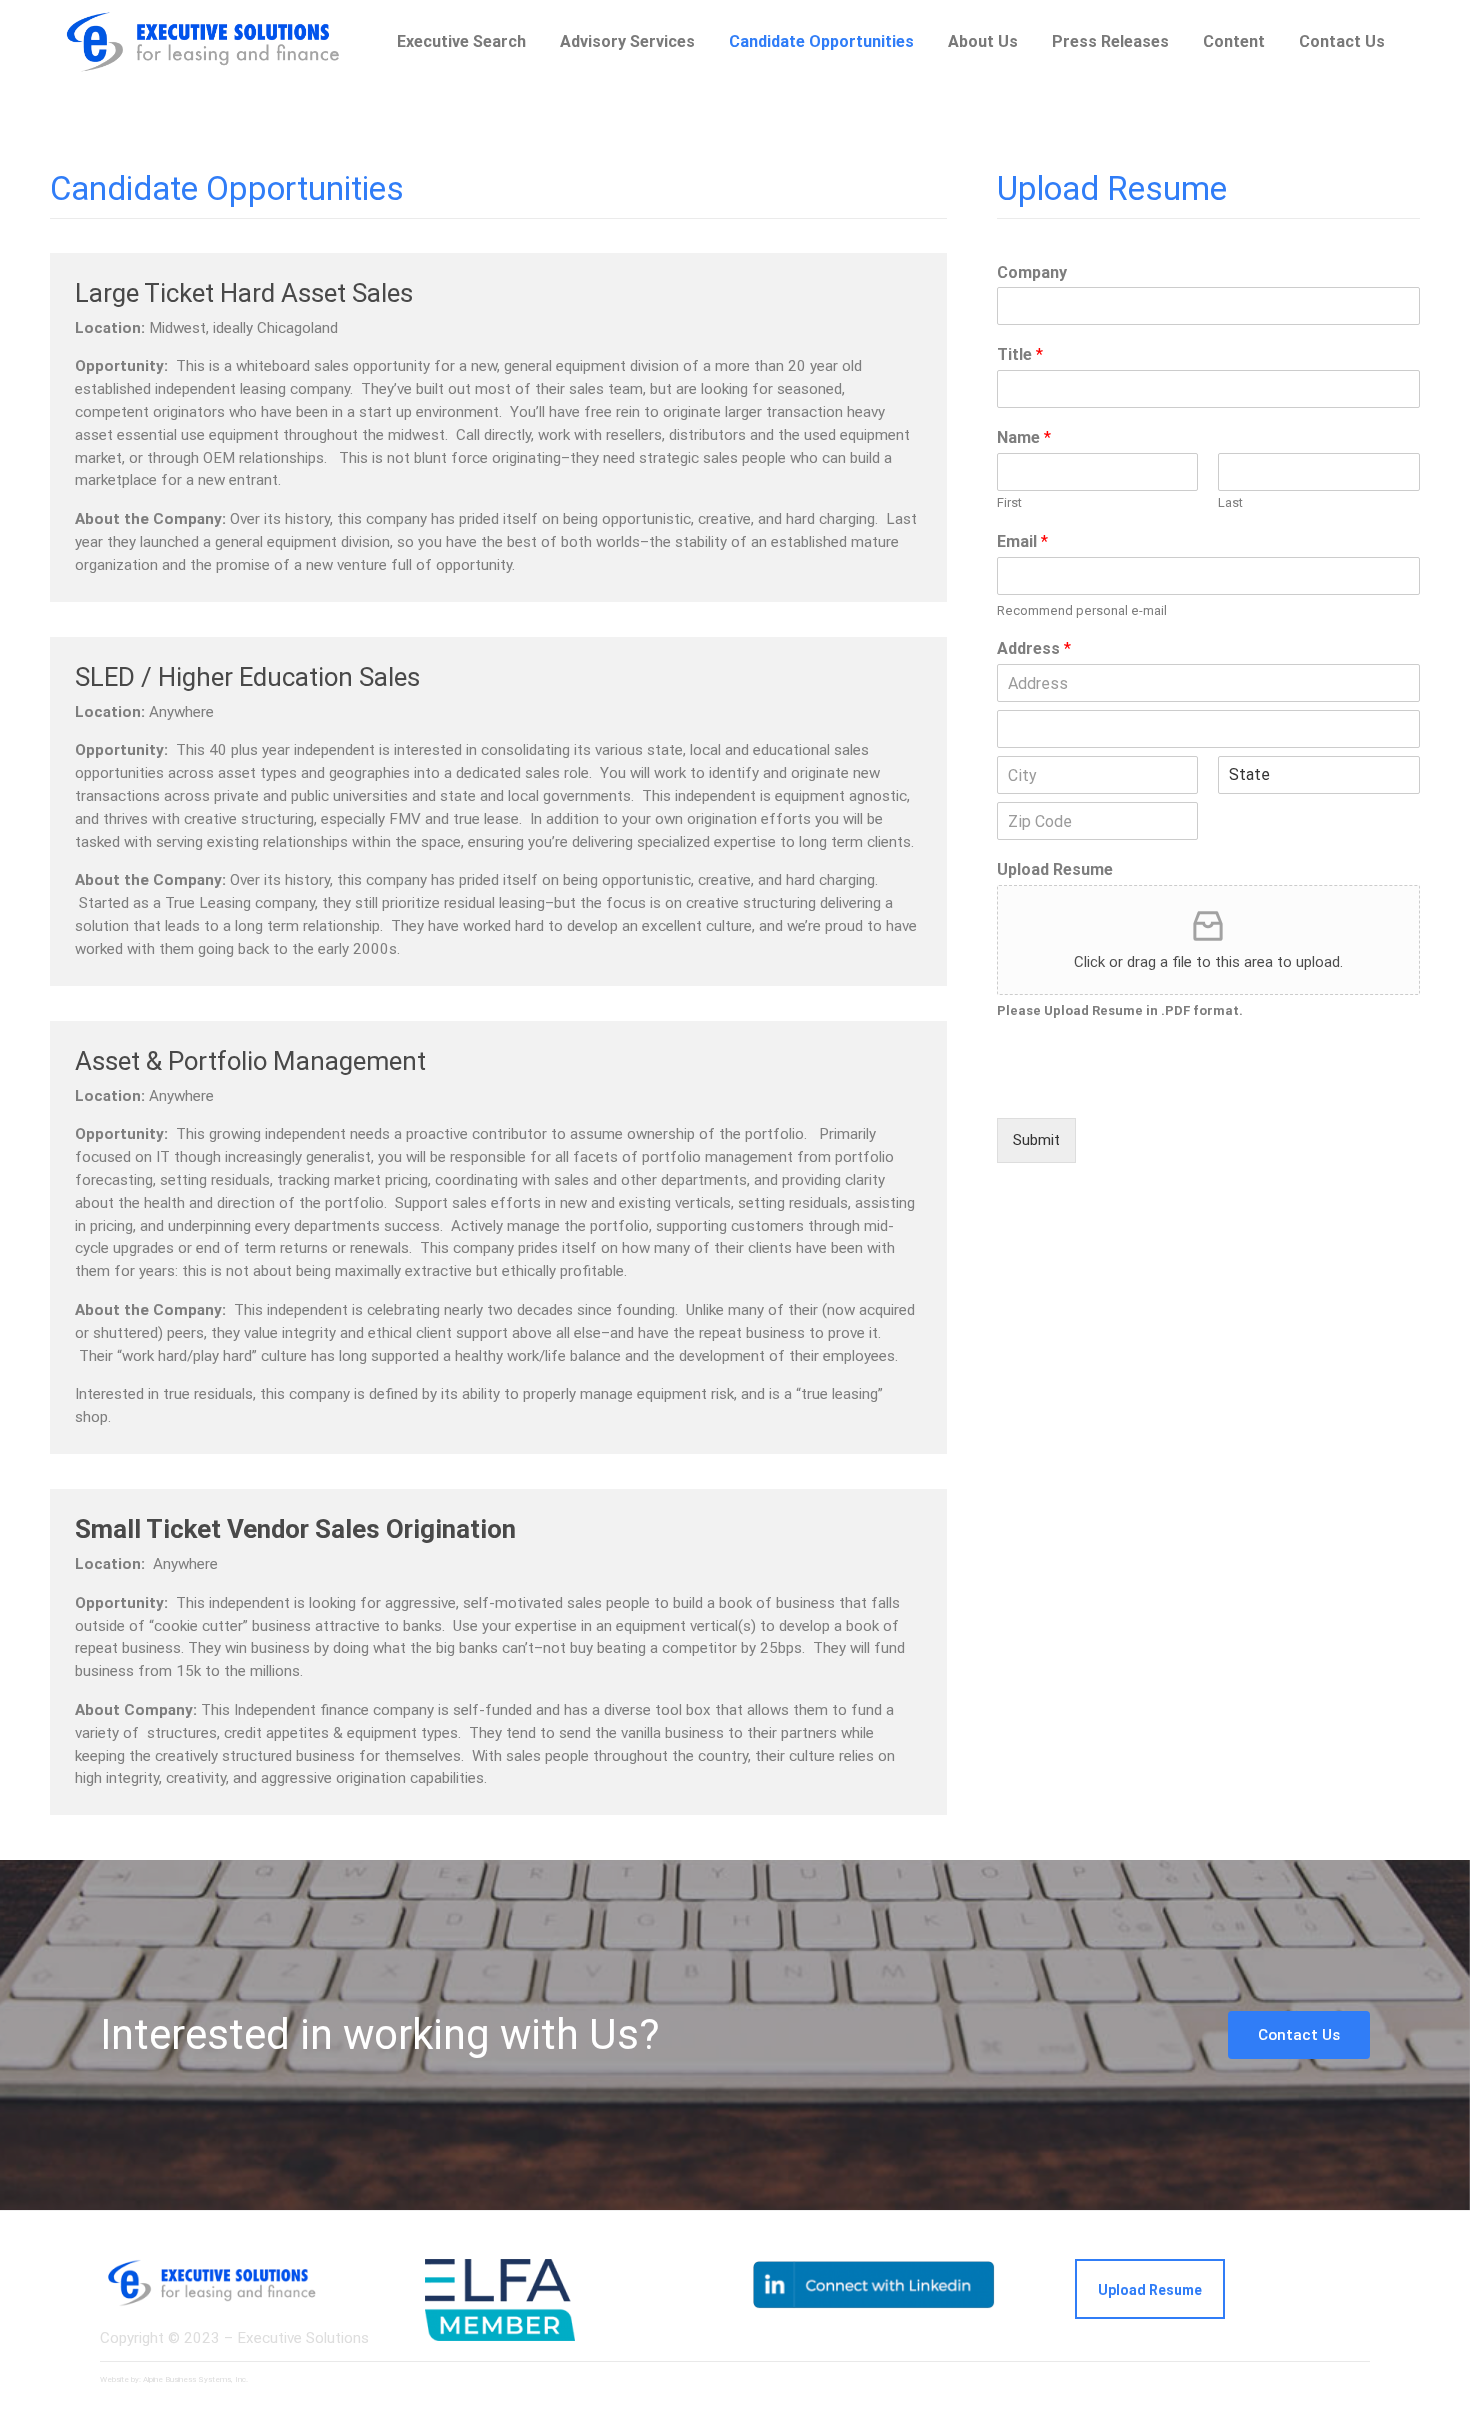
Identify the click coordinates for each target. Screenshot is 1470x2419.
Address (1034, 648)
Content (1234, 41)
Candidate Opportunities (821, 41)
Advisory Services (627, 41)
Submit (1036, 1140)
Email (1022, 541)
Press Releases (1110, 41)
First (1009, 502)
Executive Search (461, 41)
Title (1020, 354)
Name (1024, 437)
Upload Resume (1055, 869)
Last (1230, 502)
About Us (983, 41)
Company (1032, 272)
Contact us (1342, 41)
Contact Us (1299, 2035)
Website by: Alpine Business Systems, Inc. (174, 2379)
